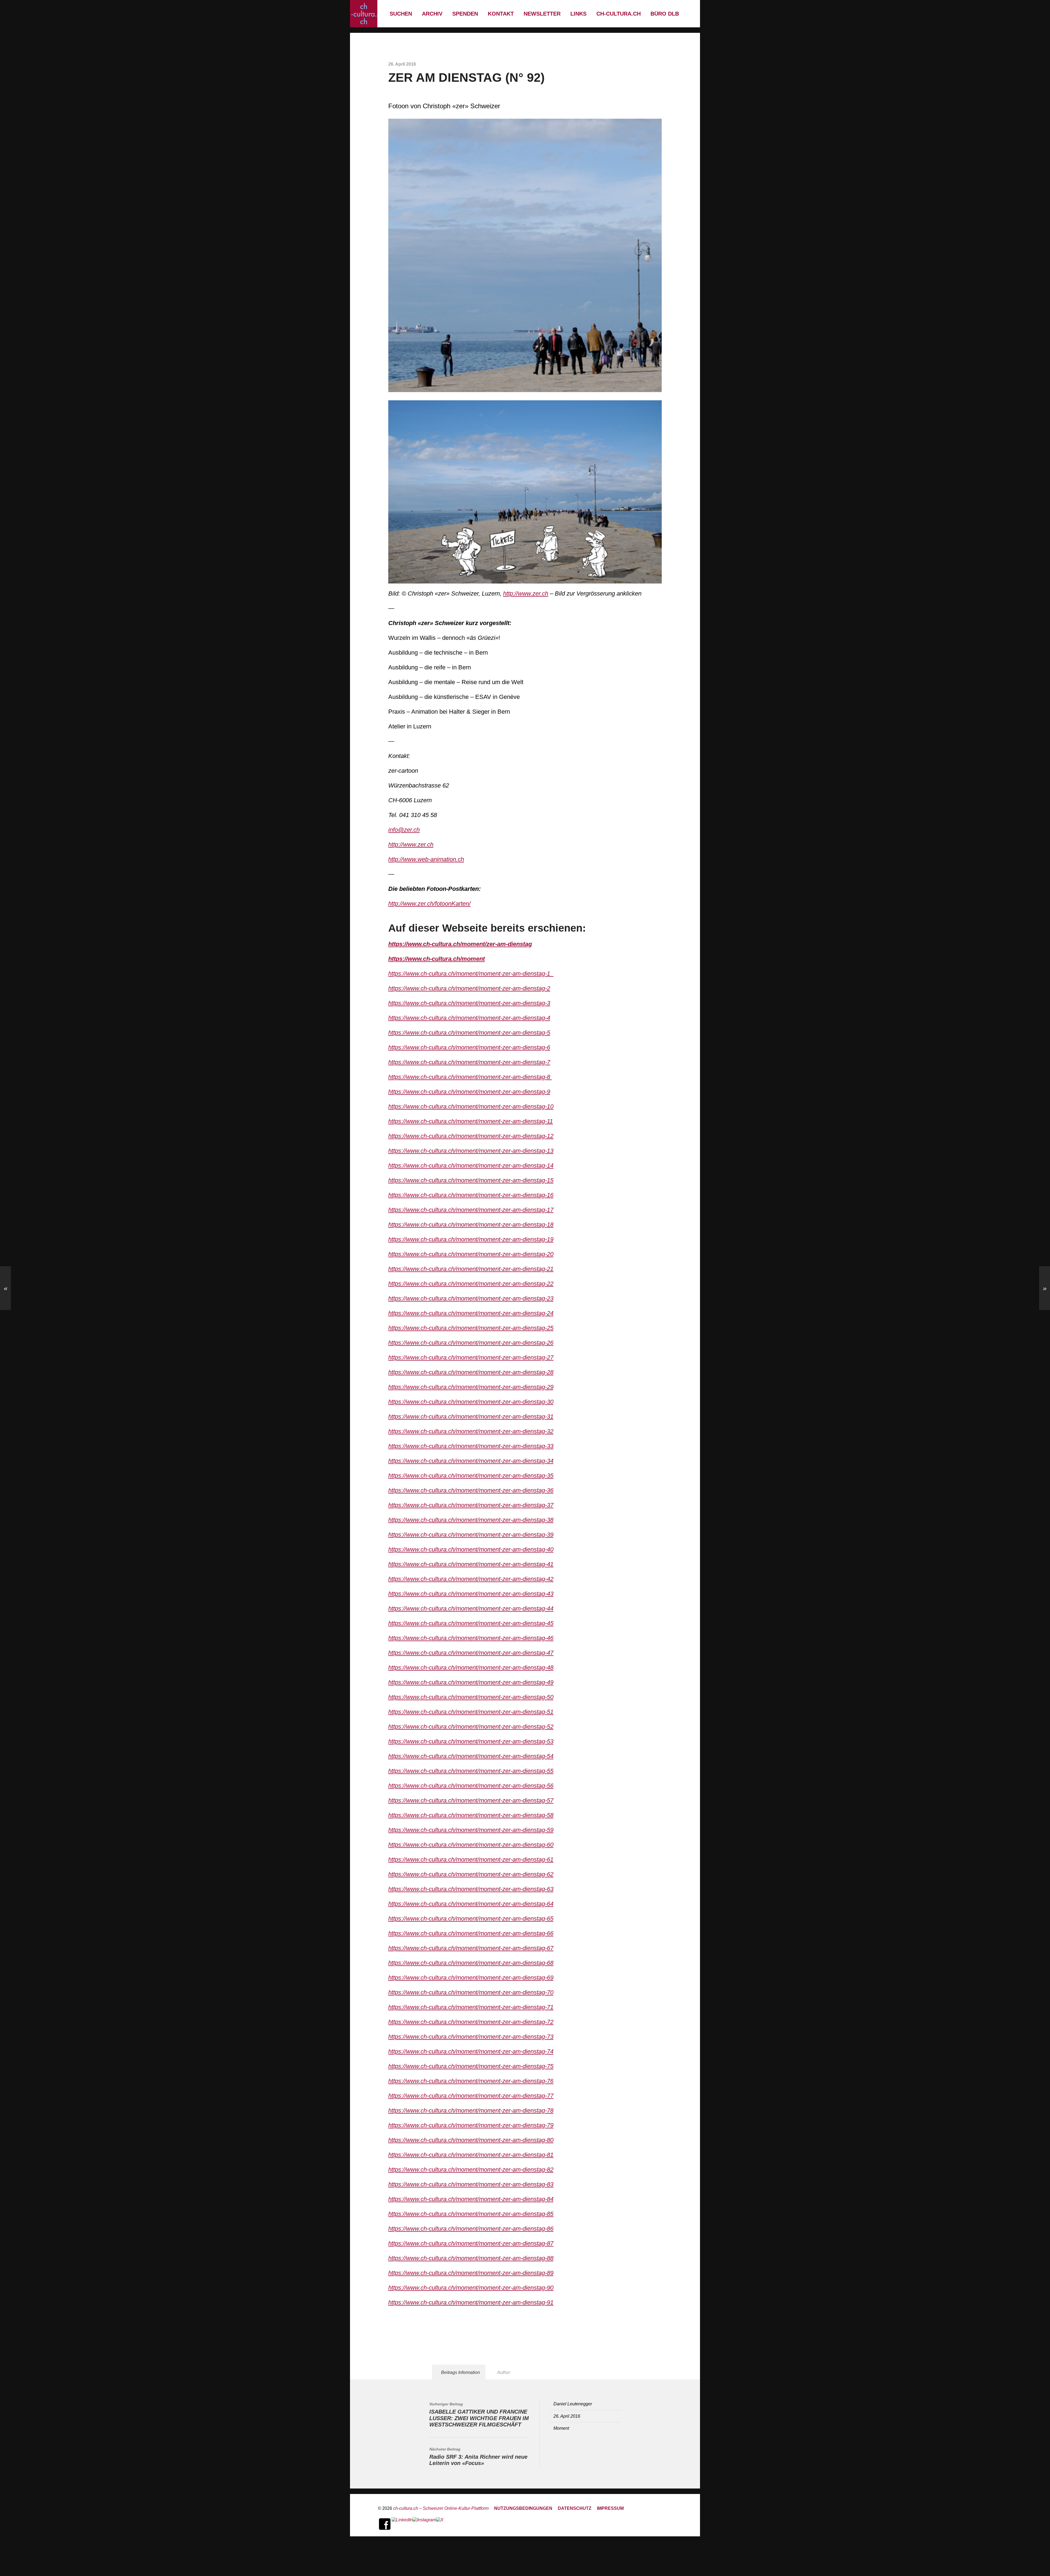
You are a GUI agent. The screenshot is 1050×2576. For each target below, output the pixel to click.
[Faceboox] (385, 2524)
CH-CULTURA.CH (619, 14)
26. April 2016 (567, 2416)
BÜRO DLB (665, 14)
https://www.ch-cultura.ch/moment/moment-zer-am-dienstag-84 (471, 2199)
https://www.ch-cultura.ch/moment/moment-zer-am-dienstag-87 (471, 2243)
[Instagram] (424, 2524)
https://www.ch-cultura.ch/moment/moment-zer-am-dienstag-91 (471, 2302)
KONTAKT (501, 14)
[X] (440, 2524)
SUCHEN (401, 14)
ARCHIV (432, 14)
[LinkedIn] (402, 2524)
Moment (561, 2428)
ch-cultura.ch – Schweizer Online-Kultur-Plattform (441, 2508)
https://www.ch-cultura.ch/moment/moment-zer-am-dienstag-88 (471, 2258)
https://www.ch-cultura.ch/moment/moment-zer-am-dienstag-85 (471, 2214)
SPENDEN (465, 14)
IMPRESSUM (610, 2508)
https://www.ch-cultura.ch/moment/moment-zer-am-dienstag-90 (471, 2288)
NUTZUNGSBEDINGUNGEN (523, 2508)
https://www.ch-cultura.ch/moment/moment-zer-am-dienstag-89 (471, 2273)
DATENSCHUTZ (575, 2508)
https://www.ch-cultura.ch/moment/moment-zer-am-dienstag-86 (471, 2229)
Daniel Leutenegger (573, 2404)
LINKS (578, 14)
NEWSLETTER (542, 14)
